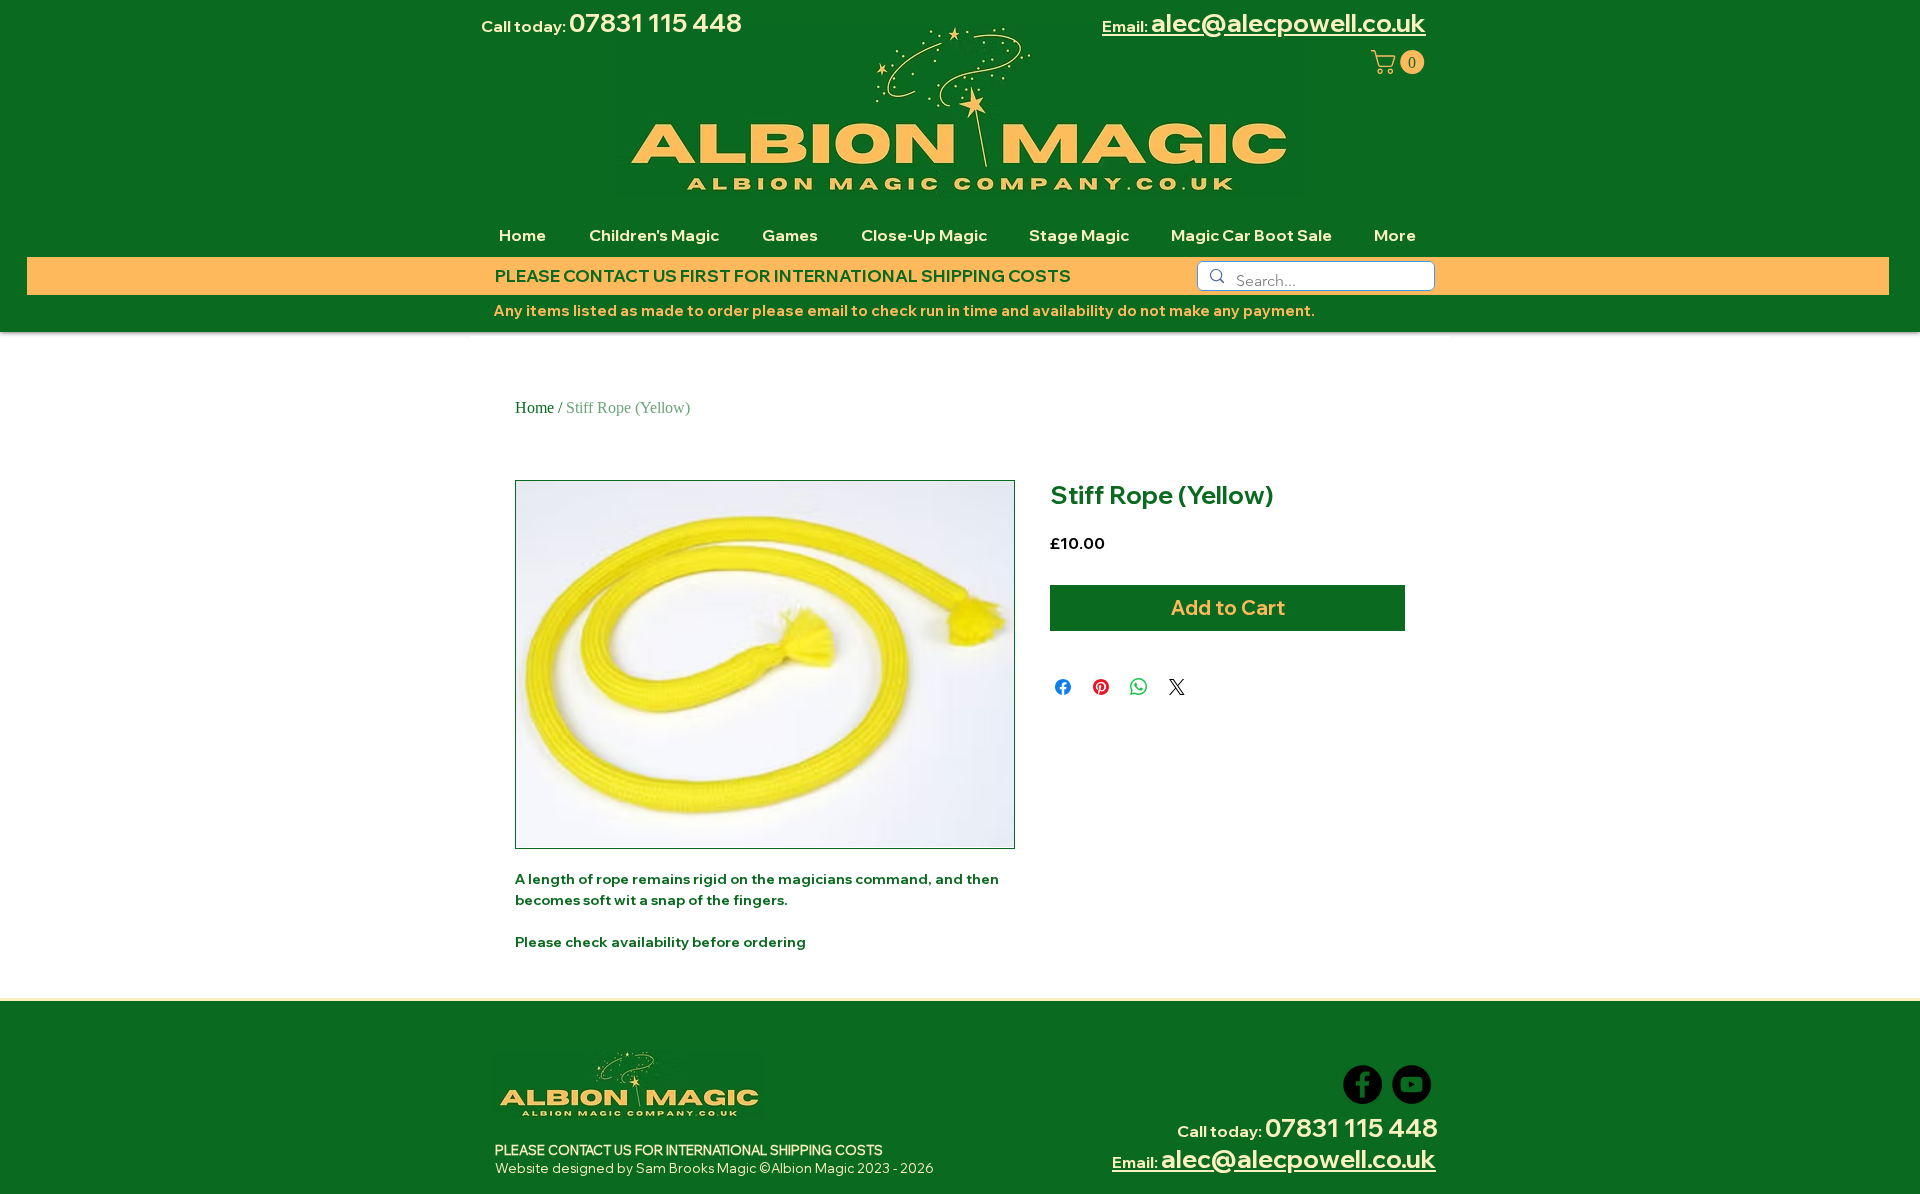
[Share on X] (1177, 687)
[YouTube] (1411, 1084)
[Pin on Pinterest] (1101, 687)
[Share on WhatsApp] (1139, 687)
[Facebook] (1362, 1084)
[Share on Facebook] (1063, 687)
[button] (1400, 62)
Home (534, 407)
